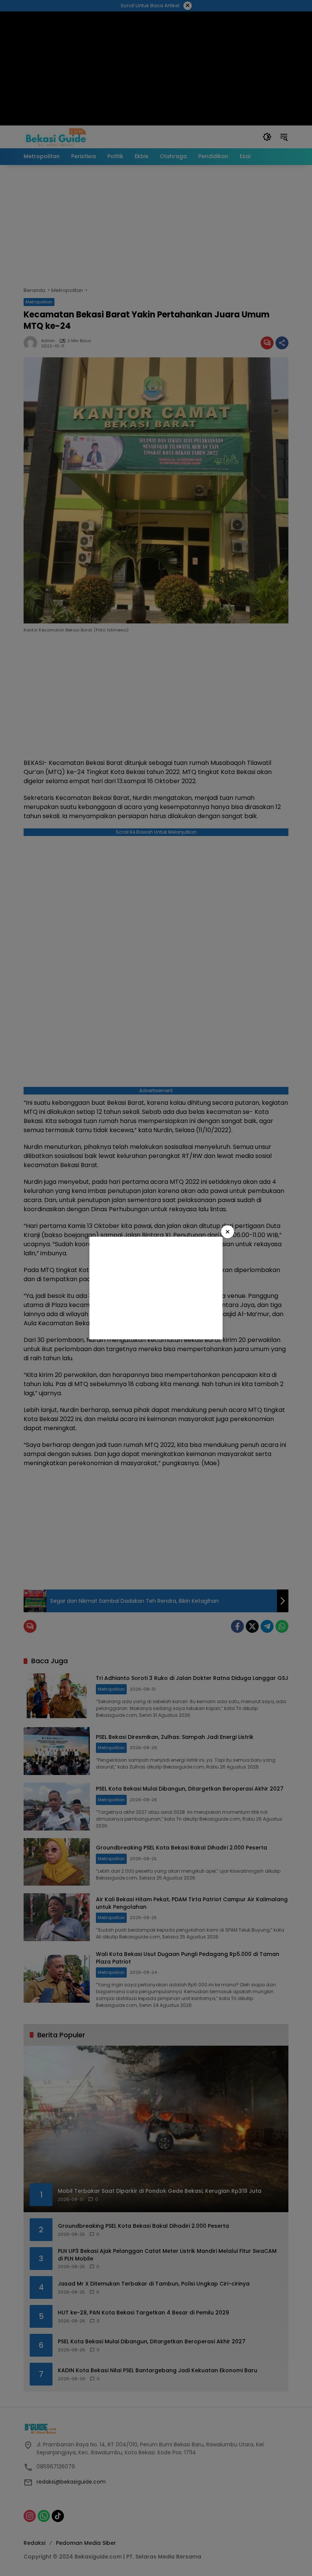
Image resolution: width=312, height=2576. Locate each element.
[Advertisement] (156, 1288)
